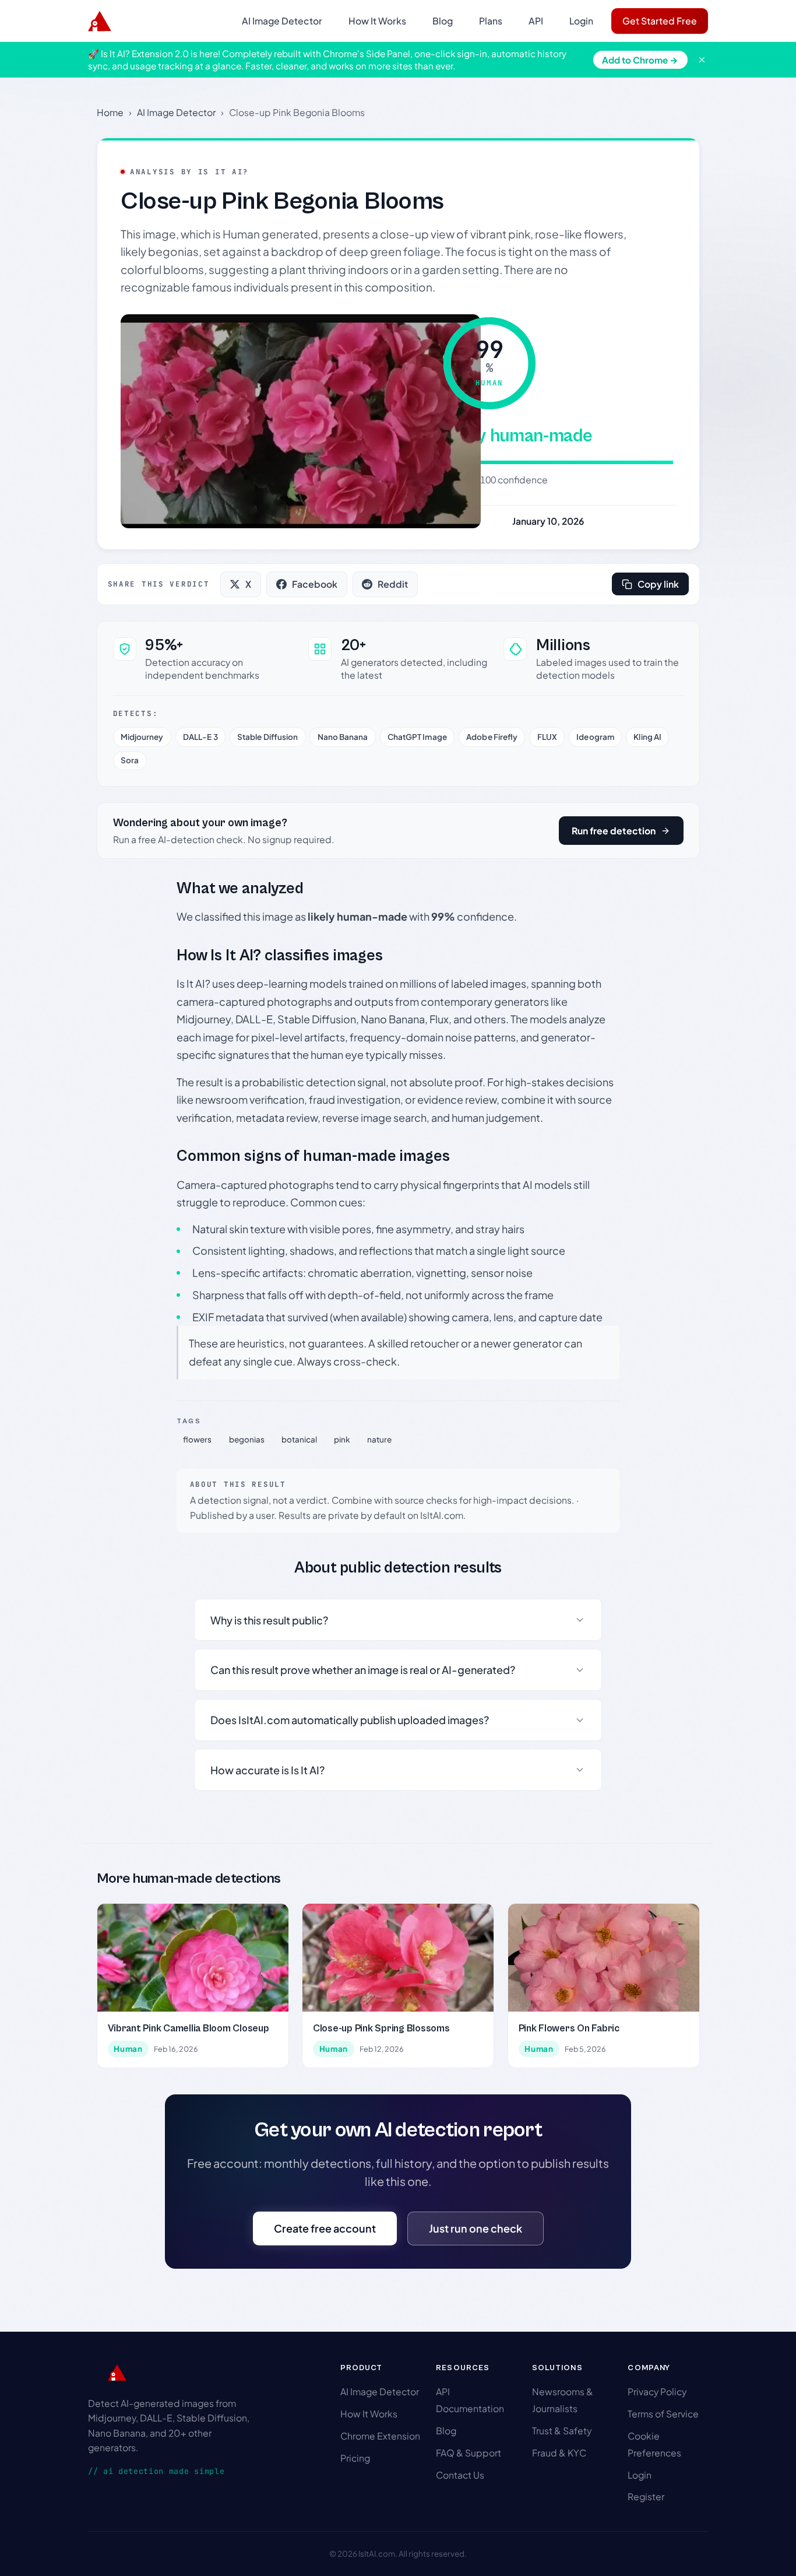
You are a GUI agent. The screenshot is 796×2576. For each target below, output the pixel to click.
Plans (491, 21)
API (536, 21)
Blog (443, 21)
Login (581, 21)
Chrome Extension (380, 2436)
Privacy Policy (657, 2391)
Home (110, 112)
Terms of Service (663, 2414)
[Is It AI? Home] (100, 21)
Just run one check (476, 2228)
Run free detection (614, 831)
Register (646, 2496)
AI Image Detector (282, 21)
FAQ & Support (469, 2453)
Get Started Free (660, 21)
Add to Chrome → (640, 60)
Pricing (355, 2458)
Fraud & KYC (559, 2453)
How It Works (377, 21)
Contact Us (460, 2475)
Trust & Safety (562, 2431)
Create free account (325, 2228)
